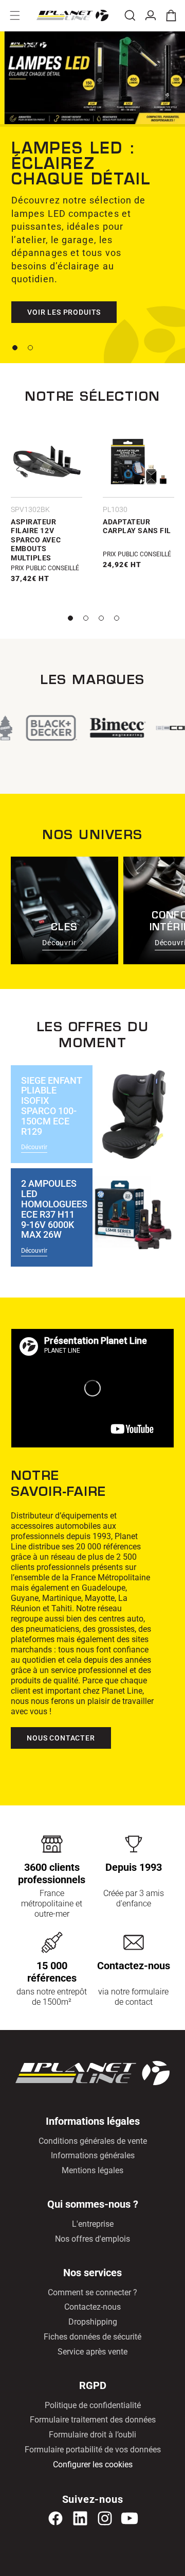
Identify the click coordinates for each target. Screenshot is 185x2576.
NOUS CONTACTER (61, 1738)
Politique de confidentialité (93, 2405)
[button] (15, 15)
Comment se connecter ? (92, 2292)
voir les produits (64, 312)
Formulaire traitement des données (93, 2420)
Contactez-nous (92, 2307)
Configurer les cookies (93, 2464)
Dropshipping (93, 2322)
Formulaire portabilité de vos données (93, 2450)
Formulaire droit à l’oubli (92, 2435)
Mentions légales (92, 2170)
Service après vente (92, 2352)
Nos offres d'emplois (92, 2239)
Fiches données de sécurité (92, 2337)
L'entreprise (93, 2224)
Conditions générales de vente (93, 2141)
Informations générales (93, 2155)
